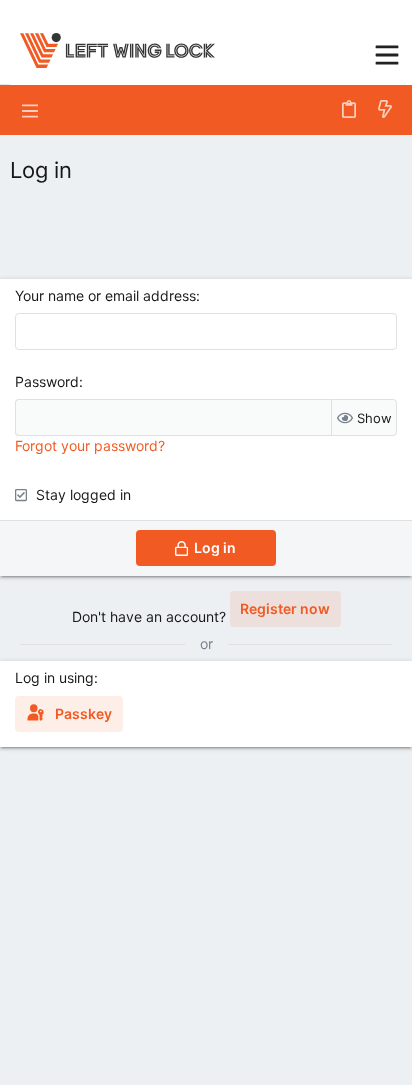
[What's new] (385, 110)
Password (47, 381)
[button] (387, 52)
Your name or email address (105, 295)
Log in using (54, 677)
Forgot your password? (90, 445)
